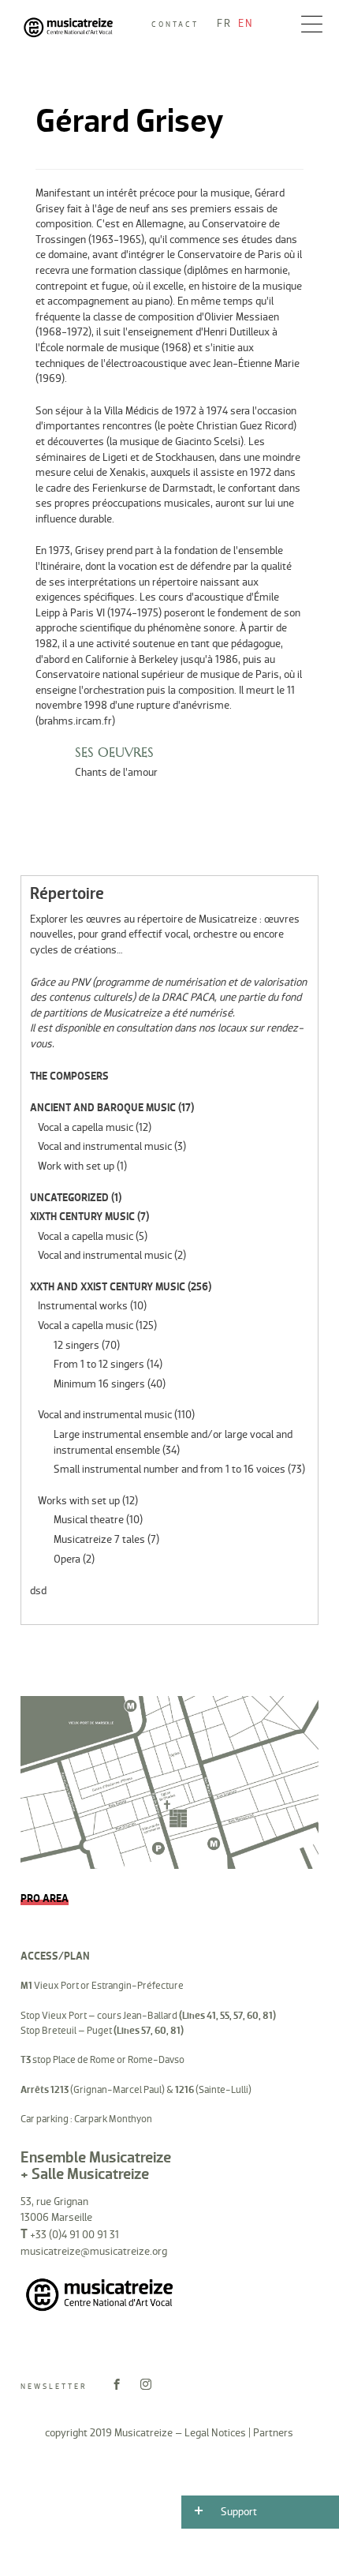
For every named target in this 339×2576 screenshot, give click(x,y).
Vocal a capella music (86, 1127)
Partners (273, 2433)
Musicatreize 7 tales (99, 1539)
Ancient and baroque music (103, 1108)
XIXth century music (82, 1217)
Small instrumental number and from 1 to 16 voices (169, 1469)
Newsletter (54, 2387)
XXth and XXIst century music (108, 1287)
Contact (175, 24)
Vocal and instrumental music (105, 1146)
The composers (69, 1076)
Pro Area (45, 1898)
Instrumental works (83, 1306)
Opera (67, 1559)
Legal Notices (215, 2433)
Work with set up (76, 1166)
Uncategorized (69, 1198)
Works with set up (79, 1501)
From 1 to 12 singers (99, 1364)
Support (239, 2512)
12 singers (76, 1345)
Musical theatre (89, 1520)
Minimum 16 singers (99, 1384)
